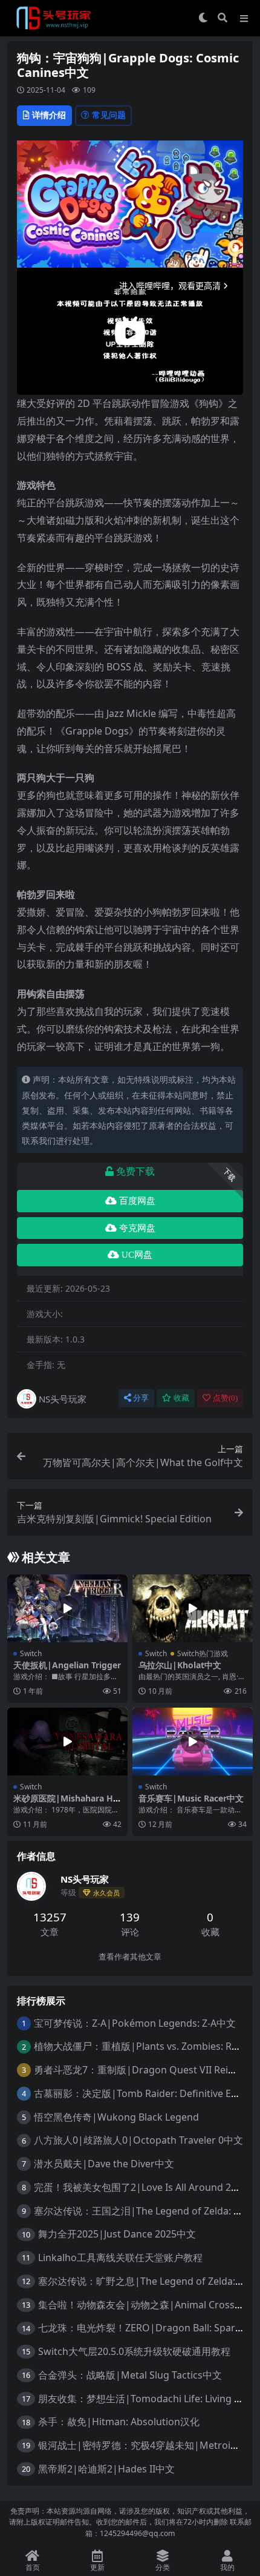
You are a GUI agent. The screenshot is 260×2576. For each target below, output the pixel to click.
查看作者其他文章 (130, 1957)
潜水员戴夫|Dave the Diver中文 (104, 2164)
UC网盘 (137, 1255)
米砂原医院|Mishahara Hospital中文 (66, 1803)
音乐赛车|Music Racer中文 (191, 1798)
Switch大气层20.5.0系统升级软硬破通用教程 (134, 2351)
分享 (141, 1398)
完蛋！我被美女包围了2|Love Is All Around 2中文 (142, 2187)
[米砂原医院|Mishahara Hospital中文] (67, 1742)
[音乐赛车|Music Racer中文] (193, 1742)
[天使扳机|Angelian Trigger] (67, 1608)
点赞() (225, 1398)
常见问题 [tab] (109, 115)
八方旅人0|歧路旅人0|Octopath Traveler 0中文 (138, 2140)
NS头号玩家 (63, 1399)
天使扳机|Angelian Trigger (67, 1665)
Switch (31, 1653)
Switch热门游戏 (203, 1653)
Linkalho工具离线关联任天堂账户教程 (120, 2257)
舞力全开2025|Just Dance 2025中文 (117, 2234)
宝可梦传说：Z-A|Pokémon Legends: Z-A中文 (135, 2023)
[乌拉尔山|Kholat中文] (193, 1608)
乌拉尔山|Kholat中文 (180, 1665)
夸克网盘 (137, 1228)
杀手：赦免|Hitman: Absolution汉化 (119, 2422)
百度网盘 (137, 1201)
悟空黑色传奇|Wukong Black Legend (116, 2117)
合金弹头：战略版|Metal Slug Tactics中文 (130, 2375)
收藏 (181, 1398)
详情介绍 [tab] (49, 115)
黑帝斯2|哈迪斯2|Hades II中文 (106, 2469)
